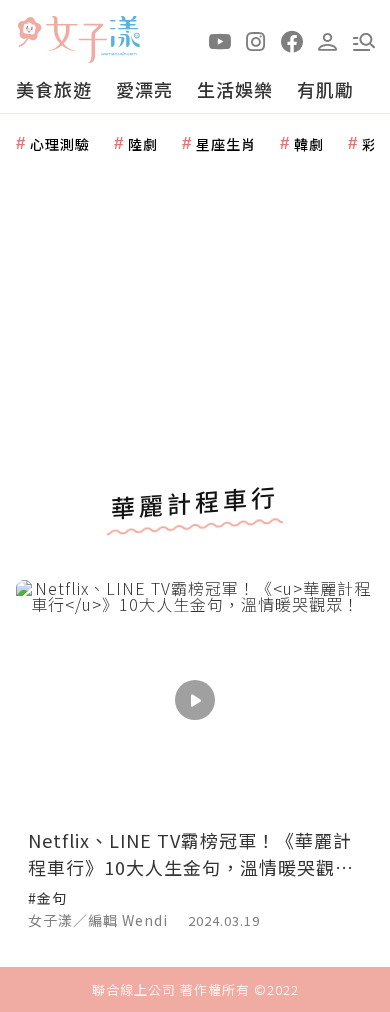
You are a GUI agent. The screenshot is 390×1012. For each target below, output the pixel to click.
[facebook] (292, 40)
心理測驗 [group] (60, 144)
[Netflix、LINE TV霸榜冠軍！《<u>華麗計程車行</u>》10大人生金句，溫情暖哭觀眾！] (195, 699)
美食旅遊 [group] (54, 89)
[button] (364, 40)
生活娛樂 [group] (235, 89)
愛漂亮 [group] (144, 89)
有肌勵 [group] (325, 89)
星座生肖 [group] (226, 144)
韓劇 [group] (309, 144)
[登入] (328, 40)
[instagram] (256, 40)
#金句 (47, 898)
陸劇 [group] (143, 144)
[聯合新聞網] (29, 32)
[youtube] (220, 40)
